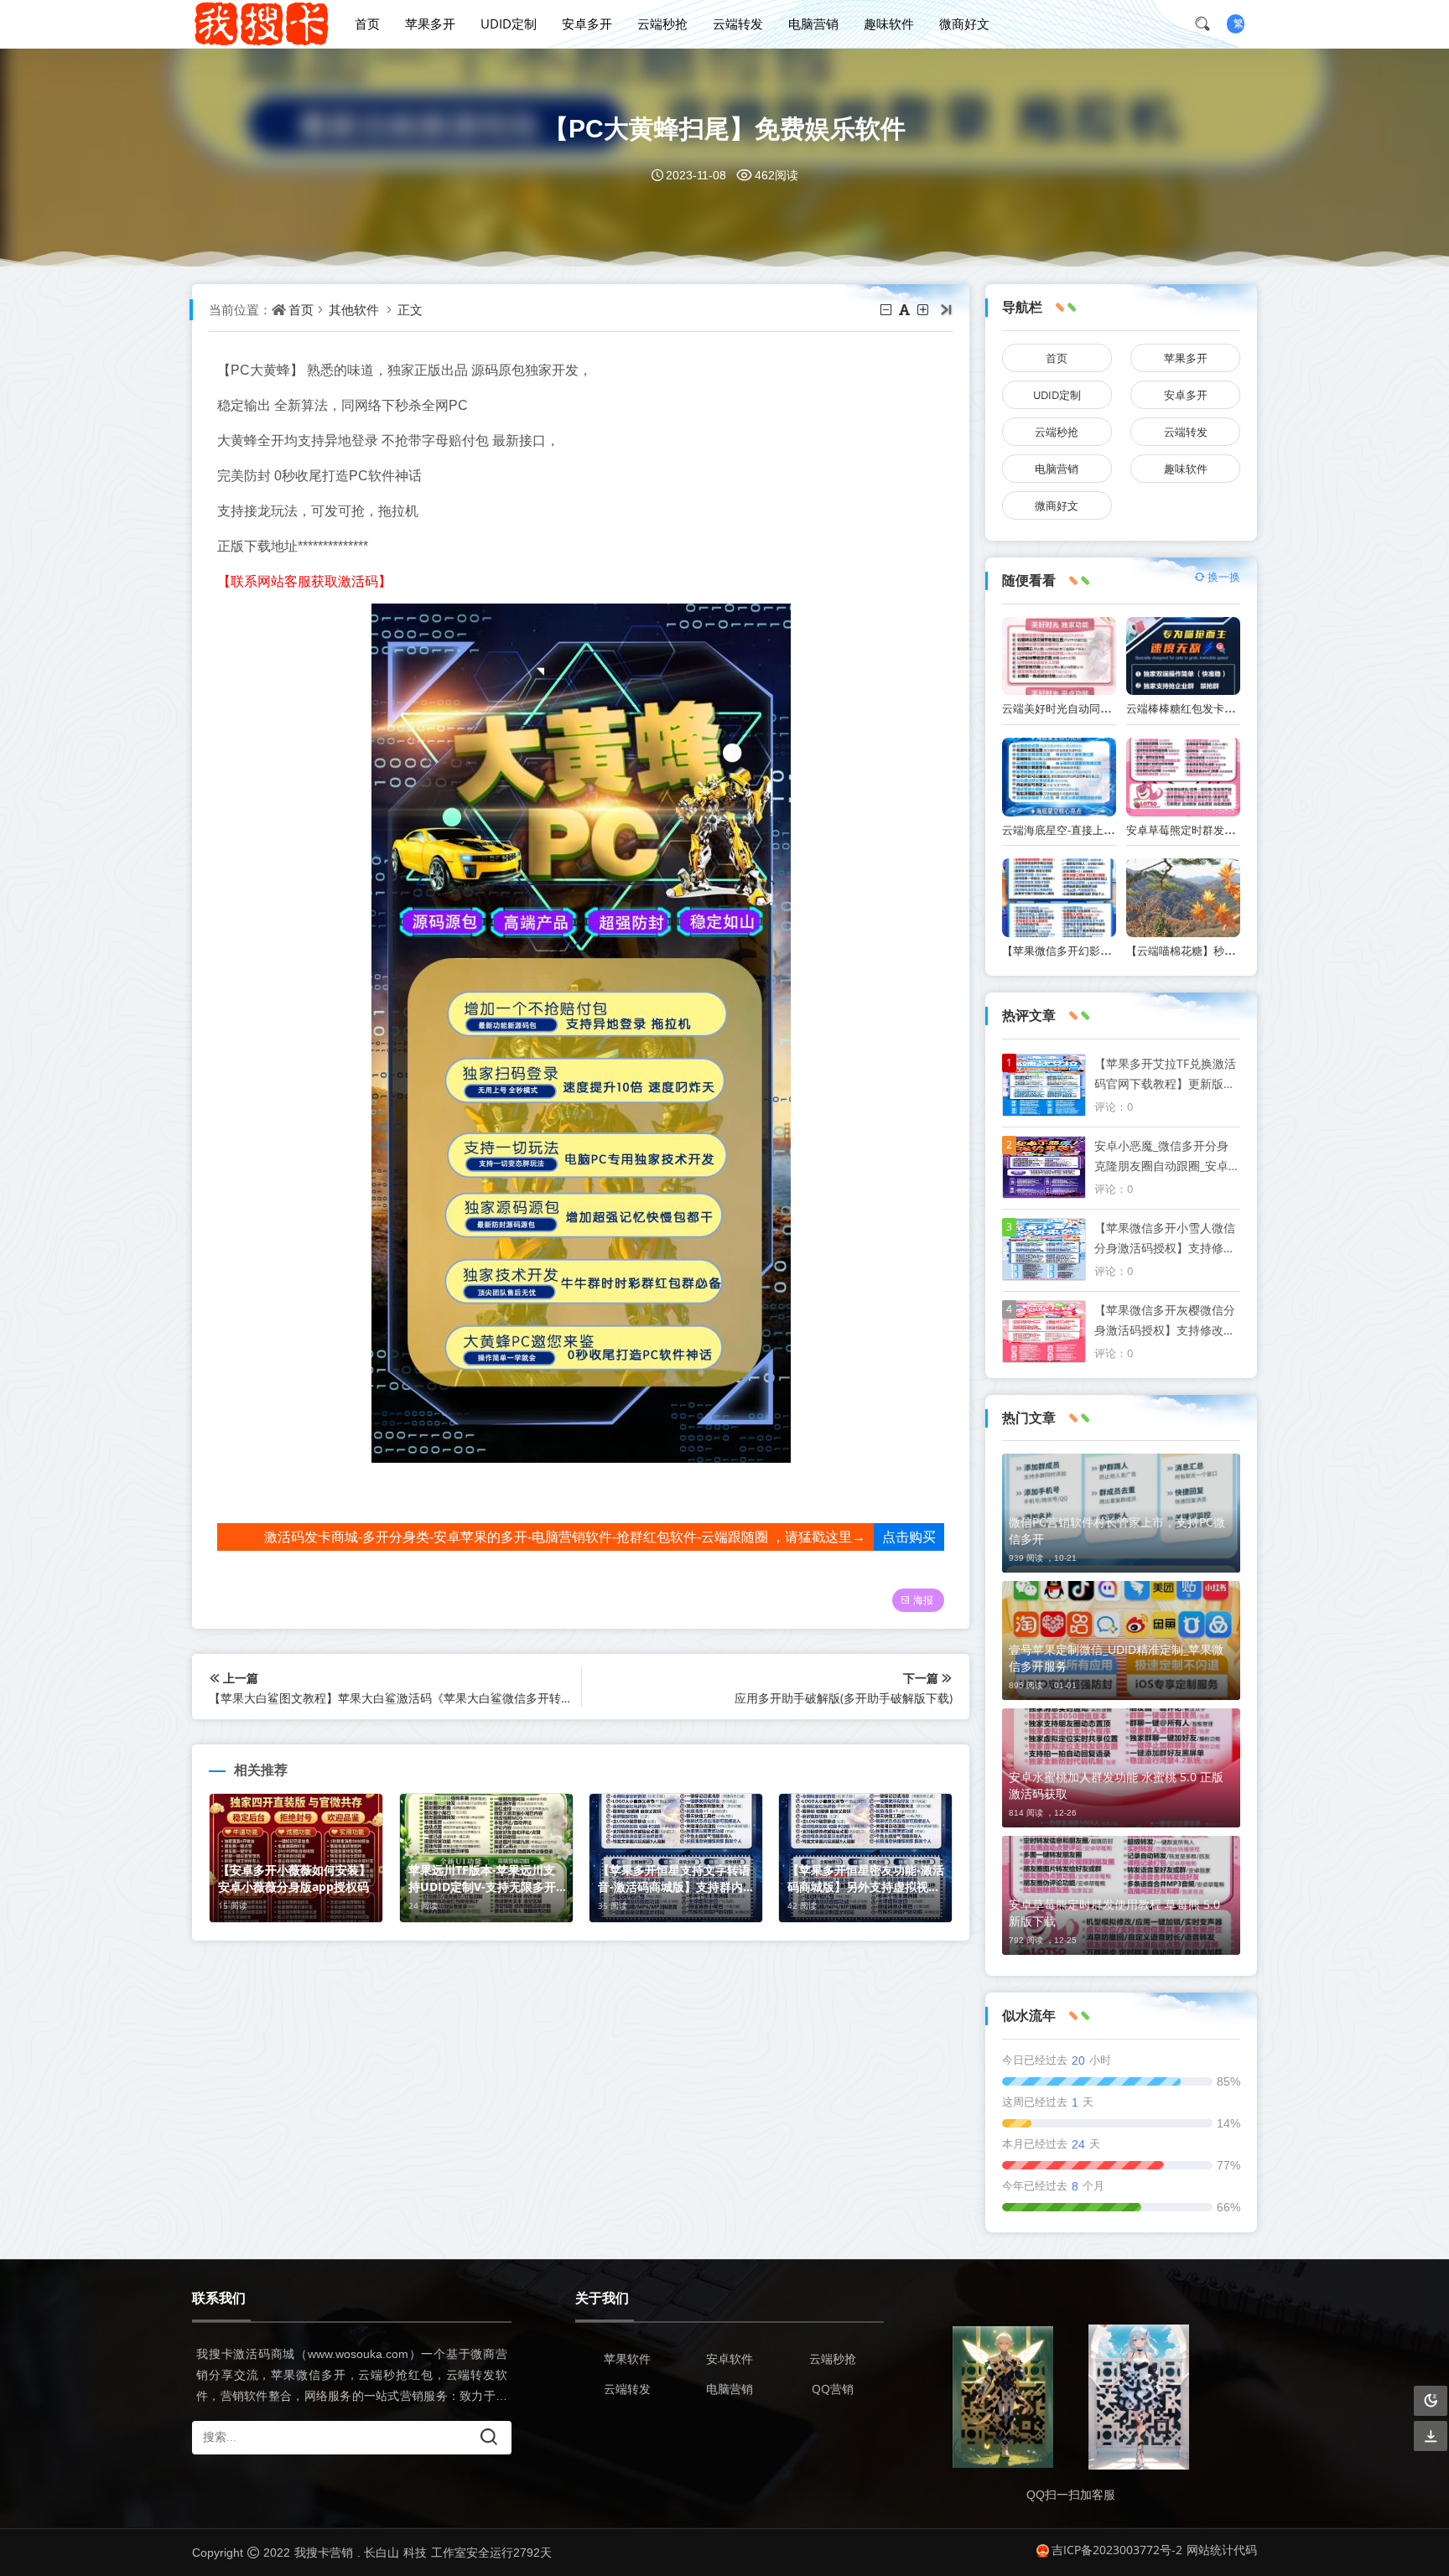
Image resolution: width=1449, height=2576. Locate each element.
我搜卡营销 (324, 2552)
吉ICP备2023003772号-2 (1117, 2550)
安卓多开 (587, 23)
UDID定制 (509, 23)
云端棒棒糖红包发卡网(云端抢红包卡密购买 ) (1234, 708)
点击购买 (909, 1537)
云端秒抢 (662, 23)
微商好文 (964, 23)
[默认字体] (906, 309)
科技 (415, 2552)
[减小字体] (887, 309)
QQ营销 (833, 2389)
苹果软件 (627, 2358)
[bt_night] (1431, 2401)
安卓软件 (730, 2358)
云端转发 (738, 23)
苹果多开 (430, 23)
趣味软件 (889, 23)
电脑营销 (813, 23)
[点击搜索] (1208, 23)
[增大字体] (924, 309)
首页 (367, 23)
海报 (923, 1600)
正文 (410, 309)
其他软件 (354, 309)
